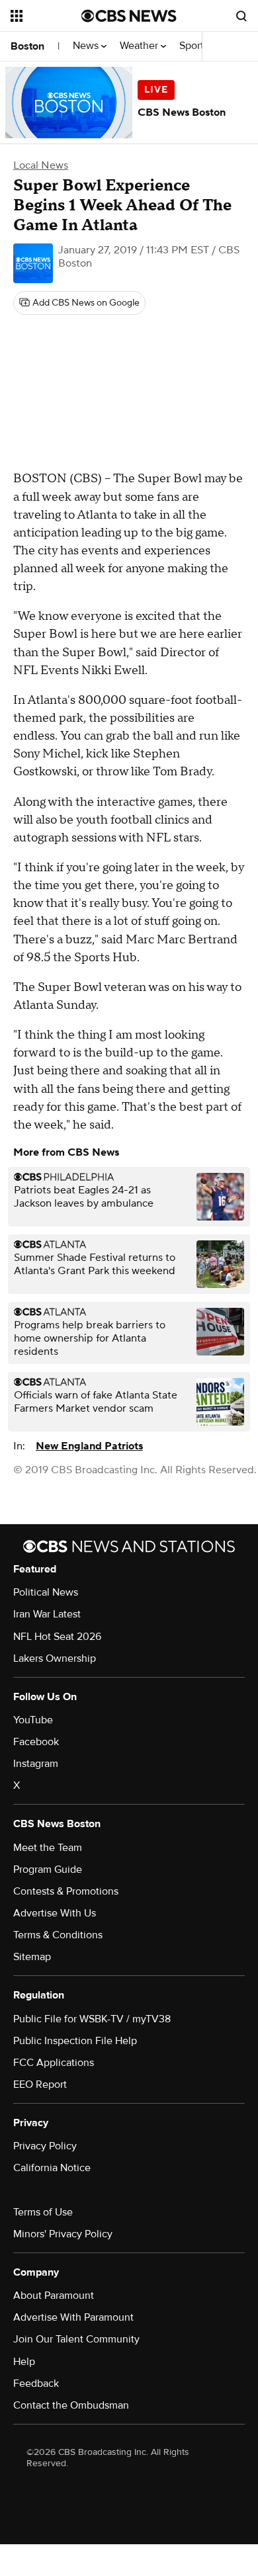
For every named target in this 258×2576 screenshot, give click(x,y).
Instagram (36, 1764)
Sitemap (32, 1957)
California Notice (52, 2168)
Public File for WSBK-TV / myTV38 (92, 2019)
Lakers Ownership (55, 1658)
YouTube (33, 1720)
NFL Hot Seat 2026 (57, 1637)
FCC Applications (54, 2063)
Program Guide (48, 1869)
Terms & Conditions (58, 1935)
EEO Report (40, 2084)
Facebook (36, 1742)
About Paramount (54, 2296)
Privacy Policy (45, 2146)
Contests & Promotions (66, 1891)
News (87, 46)
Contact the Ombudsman (71, 2405)
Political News (46, 1592)
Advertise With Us (55, 1913)
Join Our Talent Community (76, 2339)
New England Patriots (89, 1446)
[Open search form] (241, 16)
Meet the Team (48, 1848)
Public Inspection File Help (75, 2041)
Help (24, 2362)
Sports (195, 46)
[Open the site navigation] (46, 16)
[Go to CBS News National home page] (129, 16)
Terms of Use (43, 2212)
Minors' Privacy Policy (63, 2234)
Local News (41, 165)
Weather (140, 46)
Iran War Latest (47, 1614)
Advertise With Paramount (73, 2317)
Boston (27, 46)
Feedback (36, 2383)
